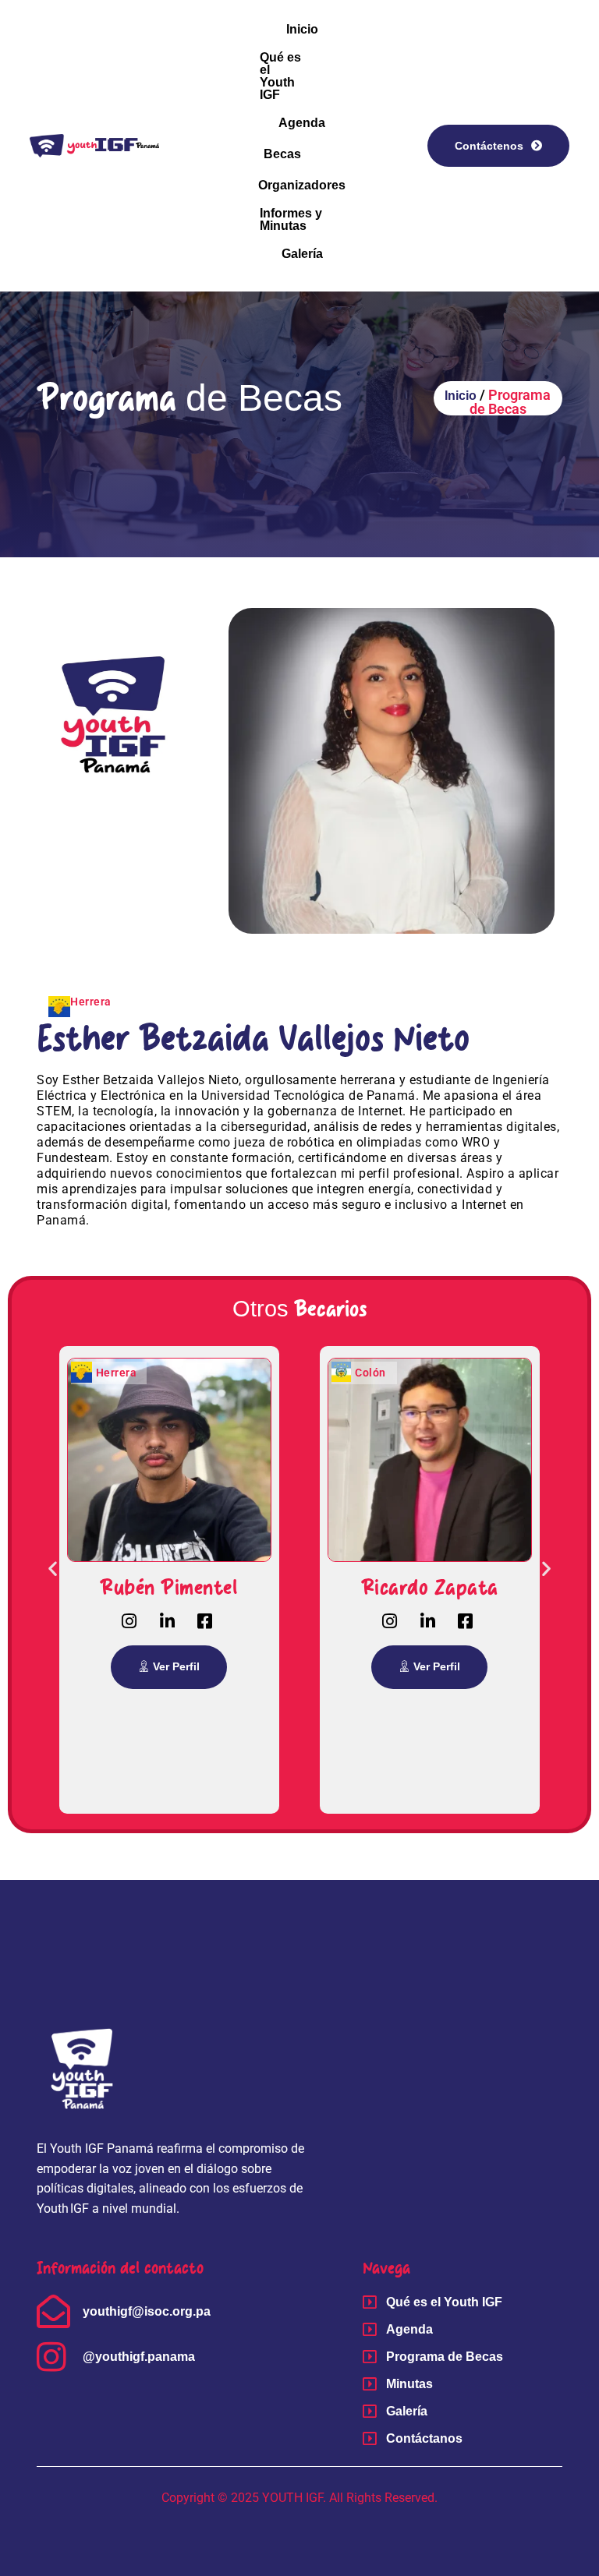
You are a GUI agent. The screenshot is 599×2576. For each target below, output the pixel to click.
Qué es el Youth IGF (280, 76)
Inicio (302, 29)
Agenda (302, 123)
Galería (302, 254)
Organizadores (302, 185)
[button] (53, 1569)
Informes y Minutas (291, 219)
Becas (282, 154)
